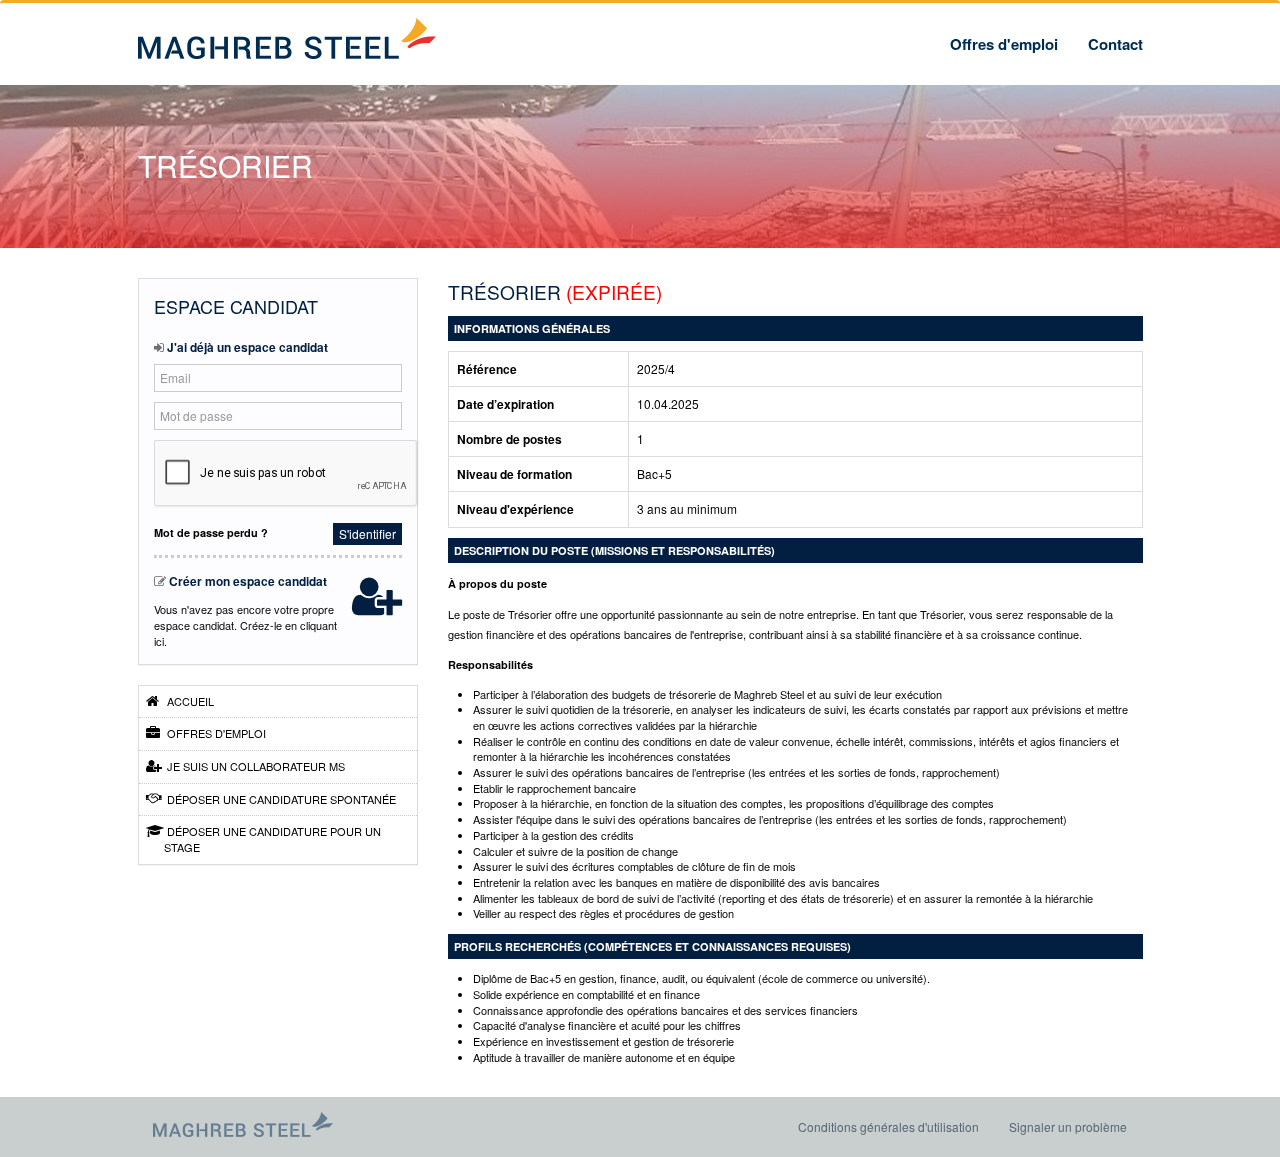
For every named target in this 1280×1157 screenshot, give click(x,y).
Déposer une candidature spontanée (280, 799)
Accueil (189, 701)
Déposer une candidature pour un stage (272, 839)
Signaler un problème (1068, 1126)
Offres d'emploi (1004, 44)
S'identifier (367, 533)
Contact (1115, 44)
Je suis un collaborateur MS (254, 766)
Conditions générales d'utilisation (888, 1126)
